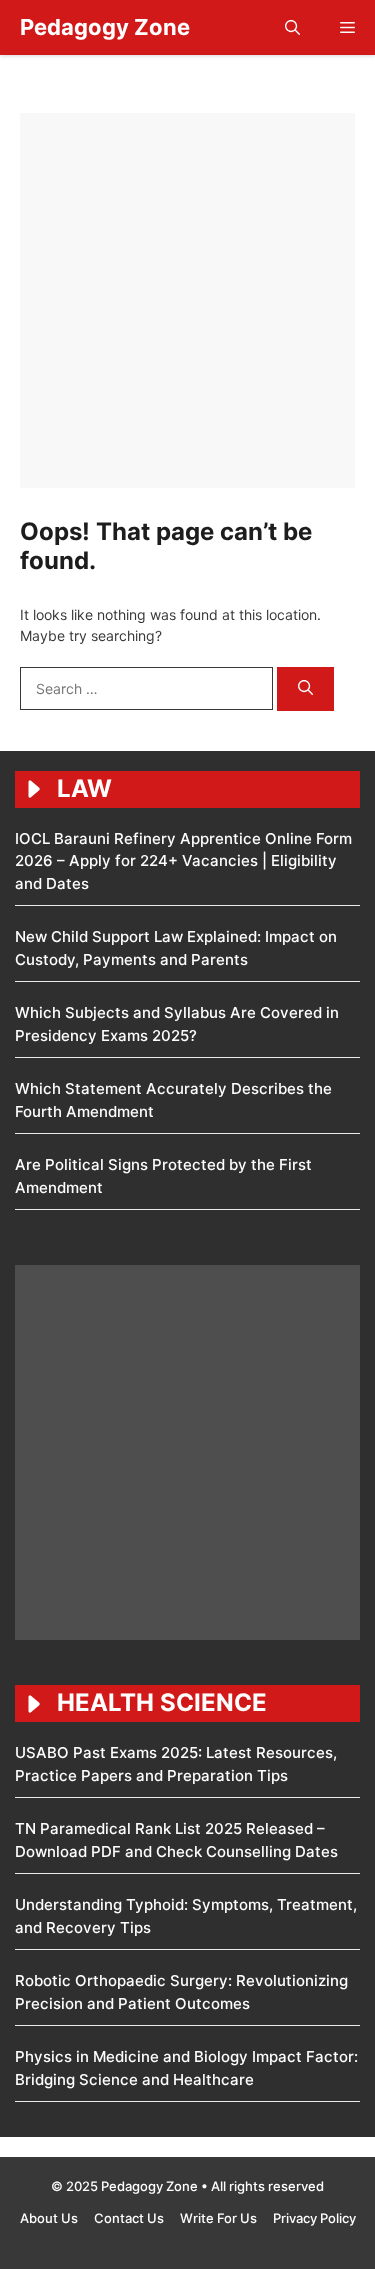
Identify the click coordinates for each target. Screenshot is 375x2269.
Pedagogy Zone (105, 27)
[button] (292, 27)
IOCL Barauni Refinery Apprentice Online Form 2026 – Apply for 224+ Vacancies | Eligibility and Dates (183, 861)
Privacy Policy (314, 2218)
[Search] (305, 689)
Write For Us (218, 2218)
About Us (49, 2218)
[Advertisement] (187, 300)
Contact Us (129, 2218)
